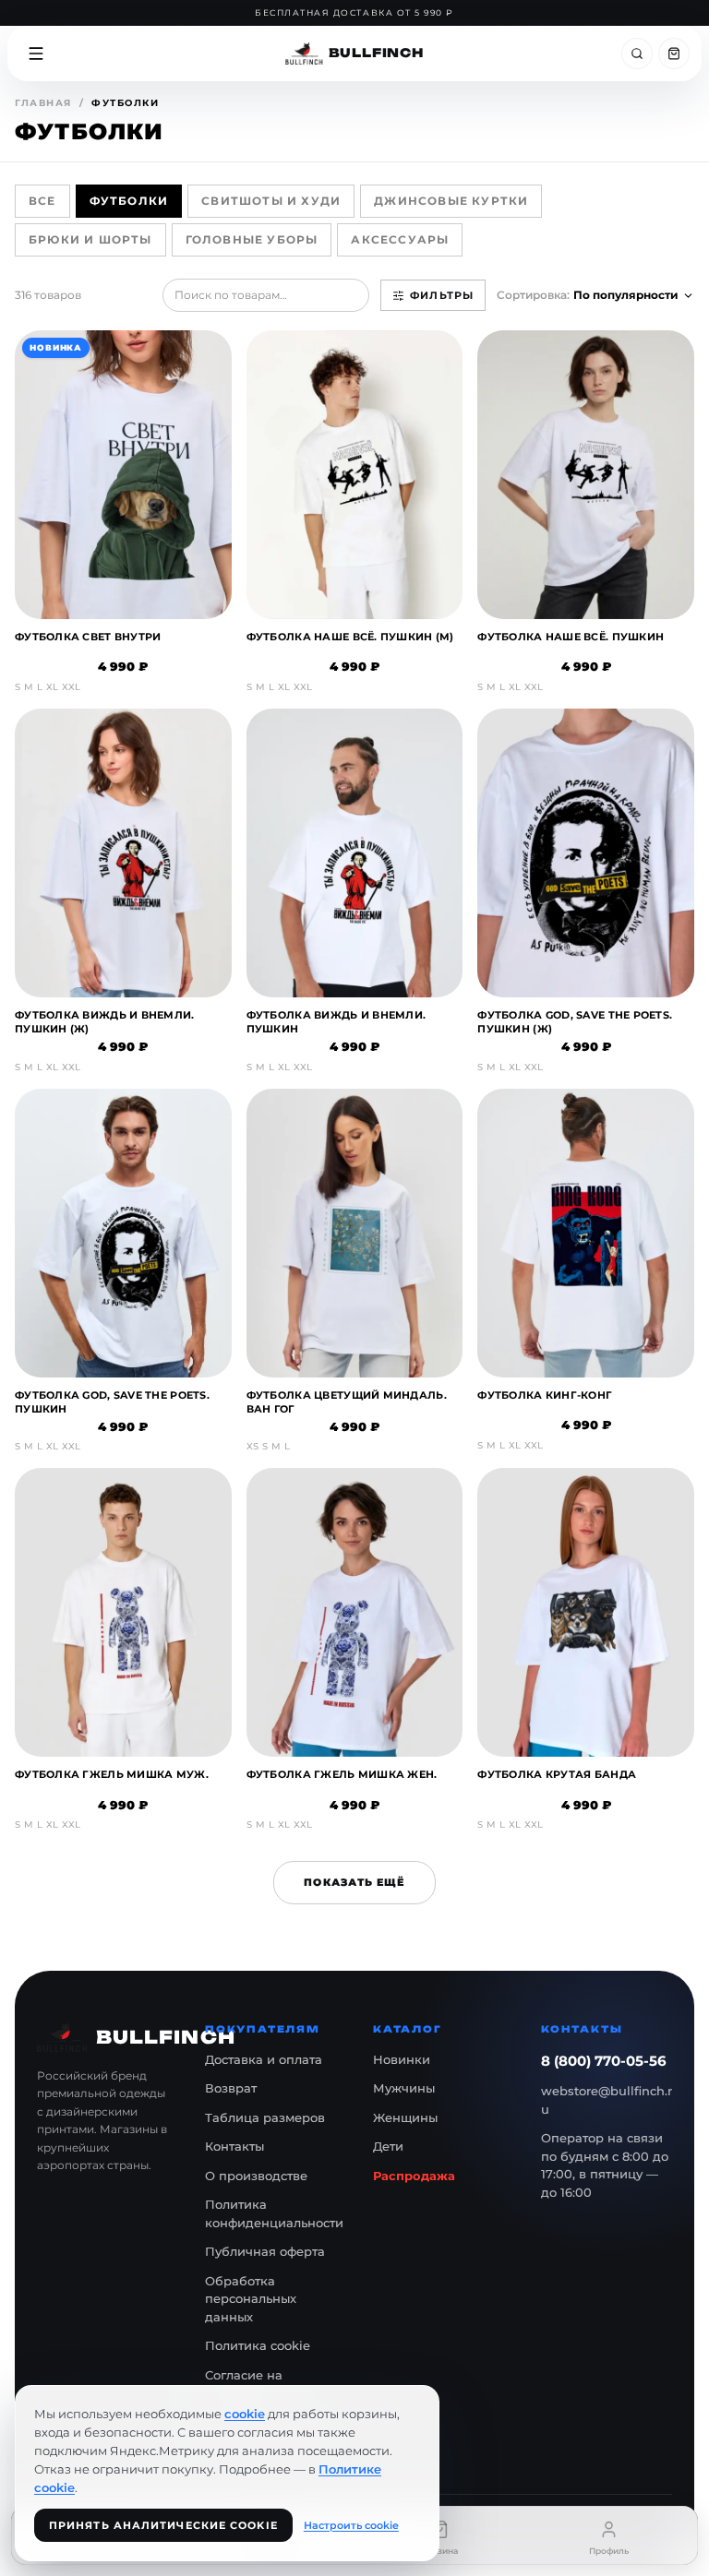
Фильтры (442, 295)
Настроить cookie (351, 2525)
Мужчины (404, 2088)
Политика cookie (258, 2345)
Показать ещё (354, 1882)
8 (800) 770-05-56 (604, 2061)
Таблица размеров (265, 2117)
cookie (245, 2414)
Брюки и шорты (90, 239)
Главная (43, 103)
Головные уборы (252, 239)
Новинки (402, 2059)
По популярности (626, 295)
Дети (388, 2146)
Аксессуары (400, 239)
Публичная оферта (265, 2251)
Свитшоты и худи (271, 201)
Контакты (234, 2146)
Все (42, 201)
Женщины (405, 2117)
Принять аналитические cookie (163, 2525)
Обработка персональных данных (251, 2299)
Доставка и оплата (264, 2059)
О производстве (256, 2176)
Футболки (129, 201)
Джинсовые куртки (451, 201)
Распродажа (414, 2176)
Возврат (231, 2088)
